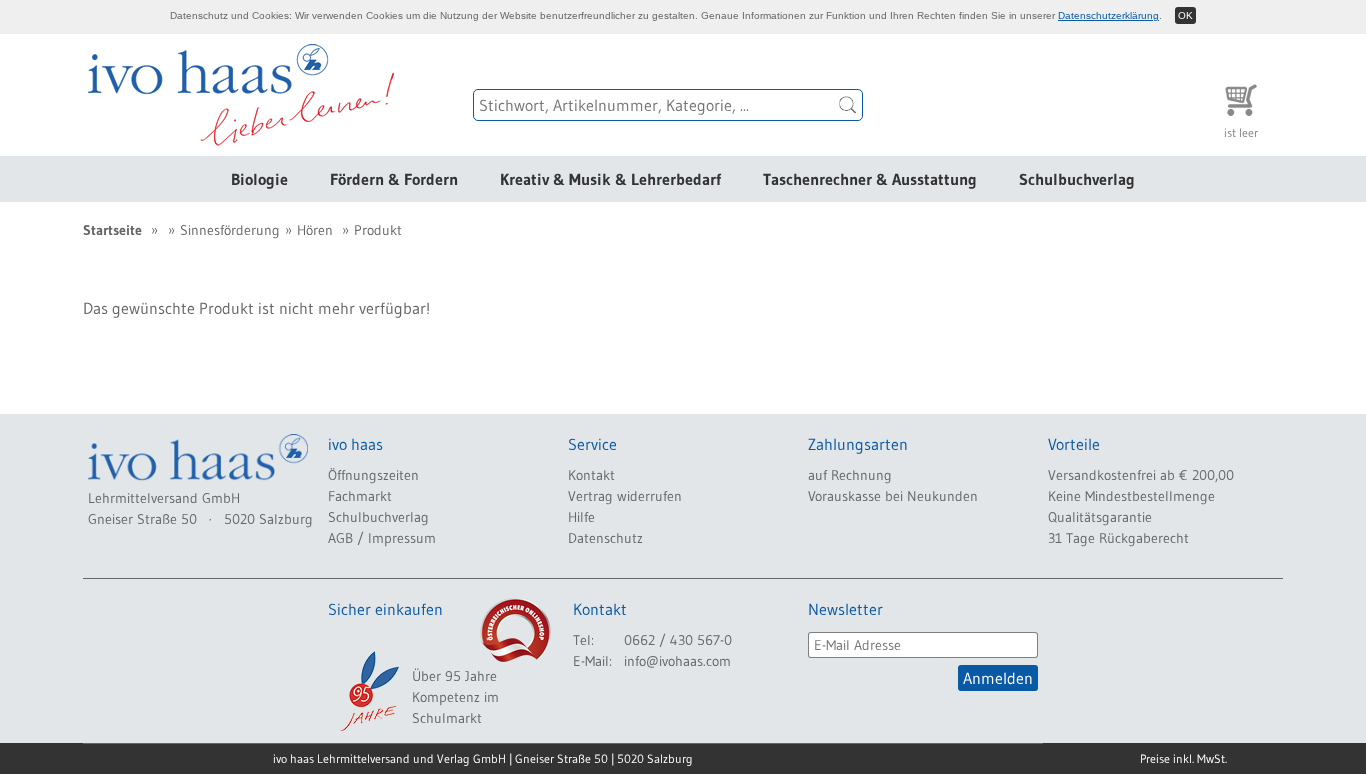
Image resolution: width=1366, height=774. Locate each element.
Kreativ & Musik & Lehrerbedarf (610, 179)
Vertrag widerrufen (625, 496)
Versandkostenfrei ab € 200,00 (1141, 475)
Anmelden (998, 678)
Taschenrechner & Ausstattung (870, 179)
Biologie (259, 179)
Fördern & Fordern (394, 179)
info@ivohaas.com (677, 661)
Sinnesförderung (230, 230)
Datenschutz (605, 538)
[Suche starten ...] (848, 105)
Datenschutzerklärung (1108, 15)
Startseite (112, 230)
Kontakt (591, 475)
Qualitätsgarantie (1100, 517)
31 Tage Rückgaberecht (1118, 538)
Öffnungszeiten (373, 475)
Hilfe (581, 517)
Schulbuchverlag (1077, 179)
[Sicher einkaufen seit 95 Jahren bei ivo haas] (368, 691)
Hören (315, 230)
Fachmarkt (360, 496)
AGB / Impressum (382, 538)
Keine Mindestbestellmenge (1131, 496)
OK (1185, 15)
